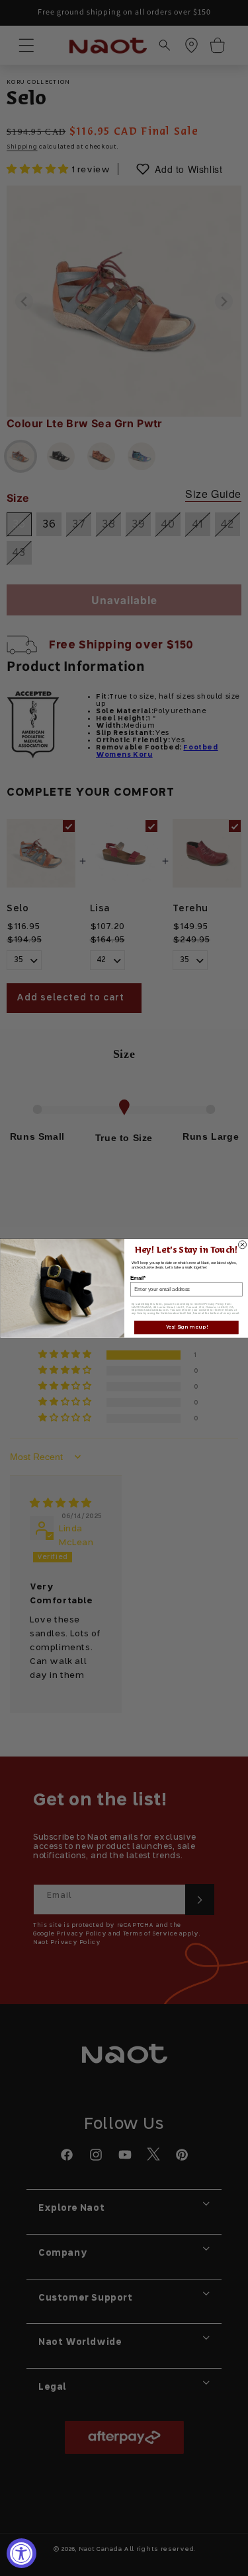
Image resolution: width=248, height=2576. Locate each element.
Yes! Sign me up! (186, 1327)
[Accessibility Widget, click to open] (21, 2553)
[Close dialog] (242, 1245)
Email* (138, 1278)
